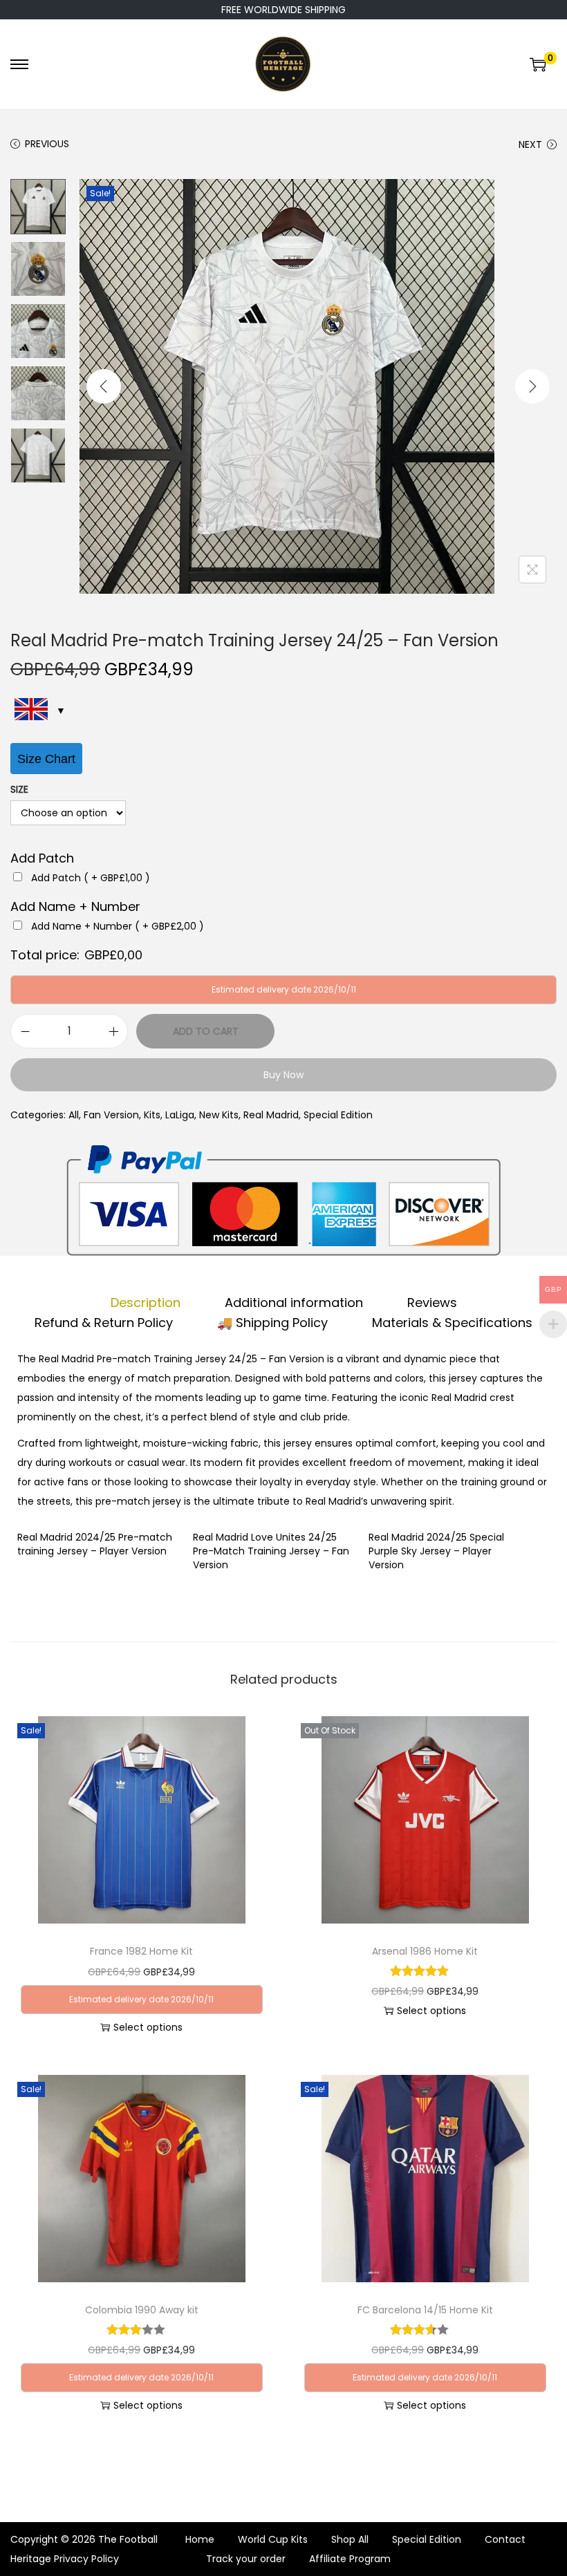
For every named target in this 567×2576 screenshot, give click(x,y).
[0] (538, 64)
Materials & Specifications (452, 1323)
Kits (152, 1115)
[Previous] (104, 386)
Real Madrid (271, 1115)
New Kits (219, 1115)
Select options (148, 2027)
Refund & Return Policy (104, 1323)
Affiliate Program (350, 2559)
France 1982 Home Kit (141, 1951)
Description (146, 1303)
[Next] (532, 386)
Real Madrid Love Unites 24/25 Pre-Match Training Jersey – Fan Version (271, 1551)
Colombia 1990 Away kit (142, 2310)
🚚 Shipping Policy (272, 1323)
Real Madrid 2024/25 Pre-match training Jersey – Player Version (95, 1544)
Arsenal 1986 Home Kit (425, 1951)
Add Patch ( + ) (91, 878)
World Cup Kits (273, 2539)
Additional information (294, 1303)
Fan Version (111, 1115)
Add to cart (206, 1031)
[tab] (146, 1303)
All (74, 1115)
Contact (505, 2539)
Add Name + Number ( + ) (118, 926)
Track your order (246, 2559)
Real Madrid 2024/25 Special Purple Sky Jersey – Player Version (436, 1551)
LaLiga (180, 1115)
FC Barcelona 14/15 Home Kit (425, 2310)
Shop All (350, 2539)
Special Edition (338, 1115)
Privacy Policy (86, 2559)
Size (19, 789)
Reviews (432, 1303)
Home (200, 2539)
